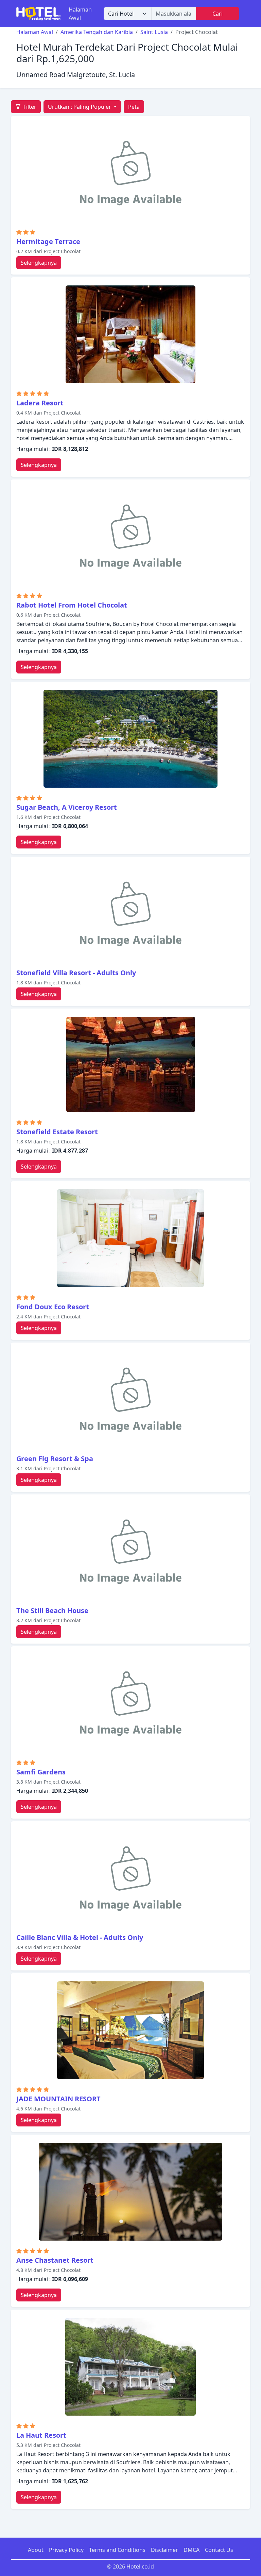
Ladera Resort (40, 403)
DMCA (192, 2550)
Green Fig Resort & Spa (55, 1459)
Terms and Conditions (117, 2550)
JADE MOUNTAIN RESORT (58, 2099)
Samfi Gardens (41, 1772)
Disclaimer (164, 2550)
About (36, 2550)
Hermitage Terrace (48, 241)
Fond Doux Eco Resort (53, 1307)
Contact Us (219, 2550)
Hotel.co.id (140, 2566)
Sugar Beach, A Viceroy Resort (67, 807)
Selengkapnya (39, 263)
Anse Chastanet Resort (55, 2260)
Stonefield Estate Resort (57, 1132)
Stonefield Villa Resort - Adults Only (76, 973)
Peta (134, 107)
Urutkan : (80, 107)
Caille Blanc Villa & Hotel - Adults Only (80, 1937)
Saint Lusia (154, 32)
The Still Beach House (52, 1610)
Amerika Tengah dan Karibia (97, 32)
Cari (217, 14)
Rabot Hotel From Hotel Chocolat (72, 605)
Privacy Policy (66, 2550)
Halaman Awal (80, 14)
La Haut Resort (41, 2435)
